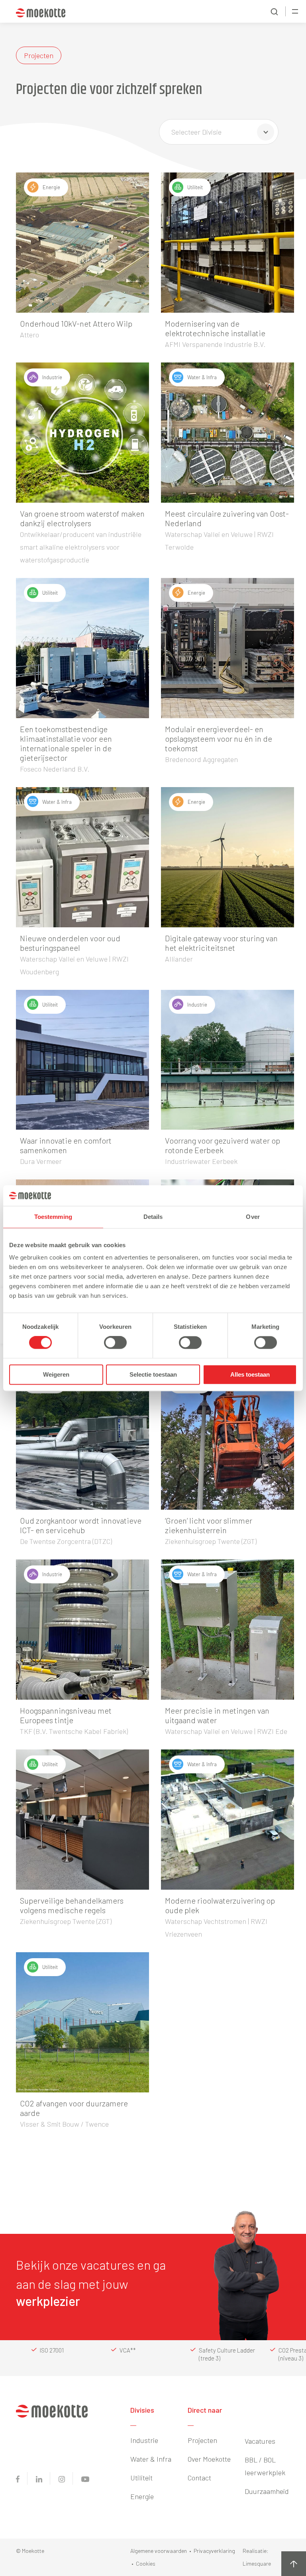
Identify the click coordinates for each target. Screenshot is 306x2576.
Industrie (144, 2440)
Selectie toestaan (153, 1374)
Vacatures (260, 2441)
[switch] (115, 1343)
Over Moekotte (209, 2459)
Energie (142, 2496)
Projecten (202, 2440)
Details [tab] (153, 1217)
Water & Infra (151, 2459)
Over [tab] (253, 1217)
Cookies (146, 2563)
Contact (199, 2478)
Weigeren (56, 1374)
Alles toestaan (250, 1374)
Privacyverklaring (214, 2551)
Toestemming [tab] (53, 1217)
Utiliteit (141, 2478)
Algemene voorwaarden (159, 2551)
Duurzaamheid (267, 2491)
